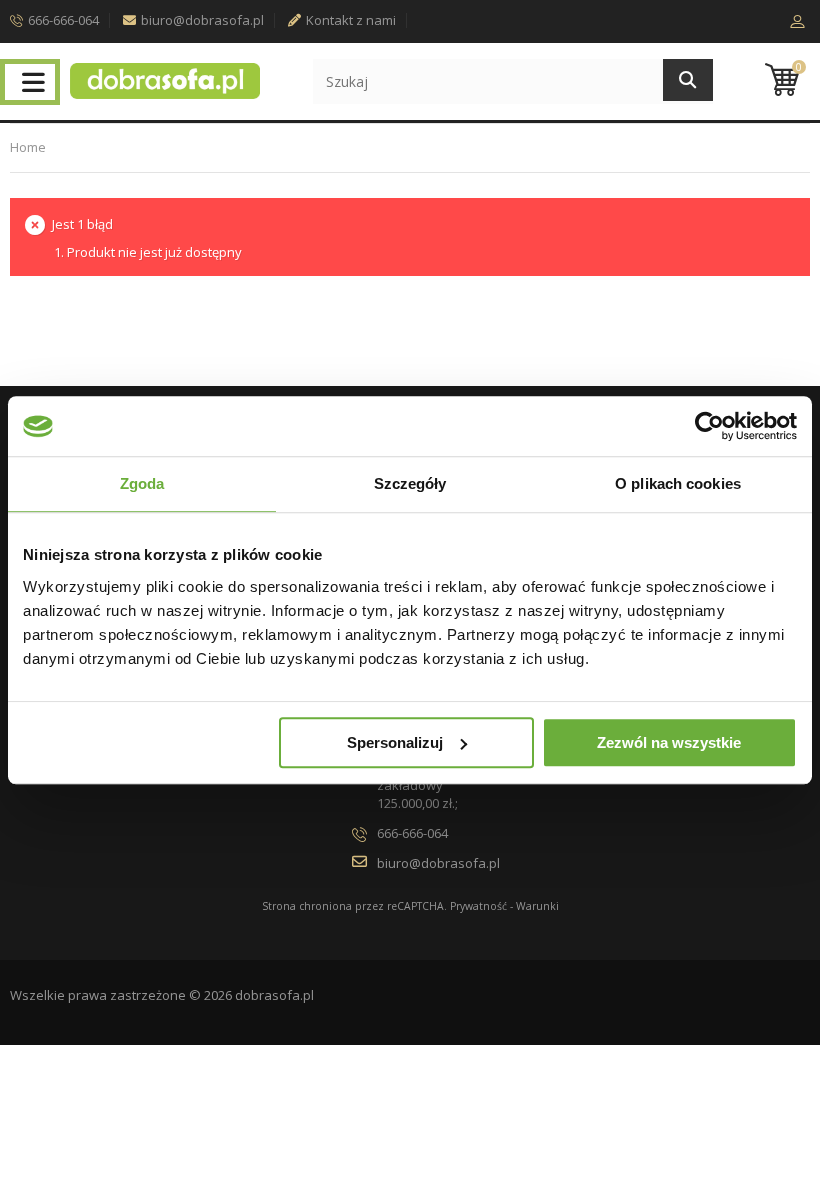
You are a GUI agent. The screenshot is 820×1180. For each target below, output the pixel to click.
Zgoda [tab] (142, 483)
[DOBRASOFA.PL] (165, 81)
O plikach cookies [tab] (678, 483)
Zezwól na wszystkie (669, 742)
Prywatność (478, 906)
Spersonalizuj (395, 742)
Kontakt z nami (351, 20)
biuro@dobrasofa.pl (202, 20)
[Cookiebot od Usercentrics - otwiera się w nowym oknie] (709, 426)
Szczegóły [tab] (410, 483)
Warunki (537, 906)
